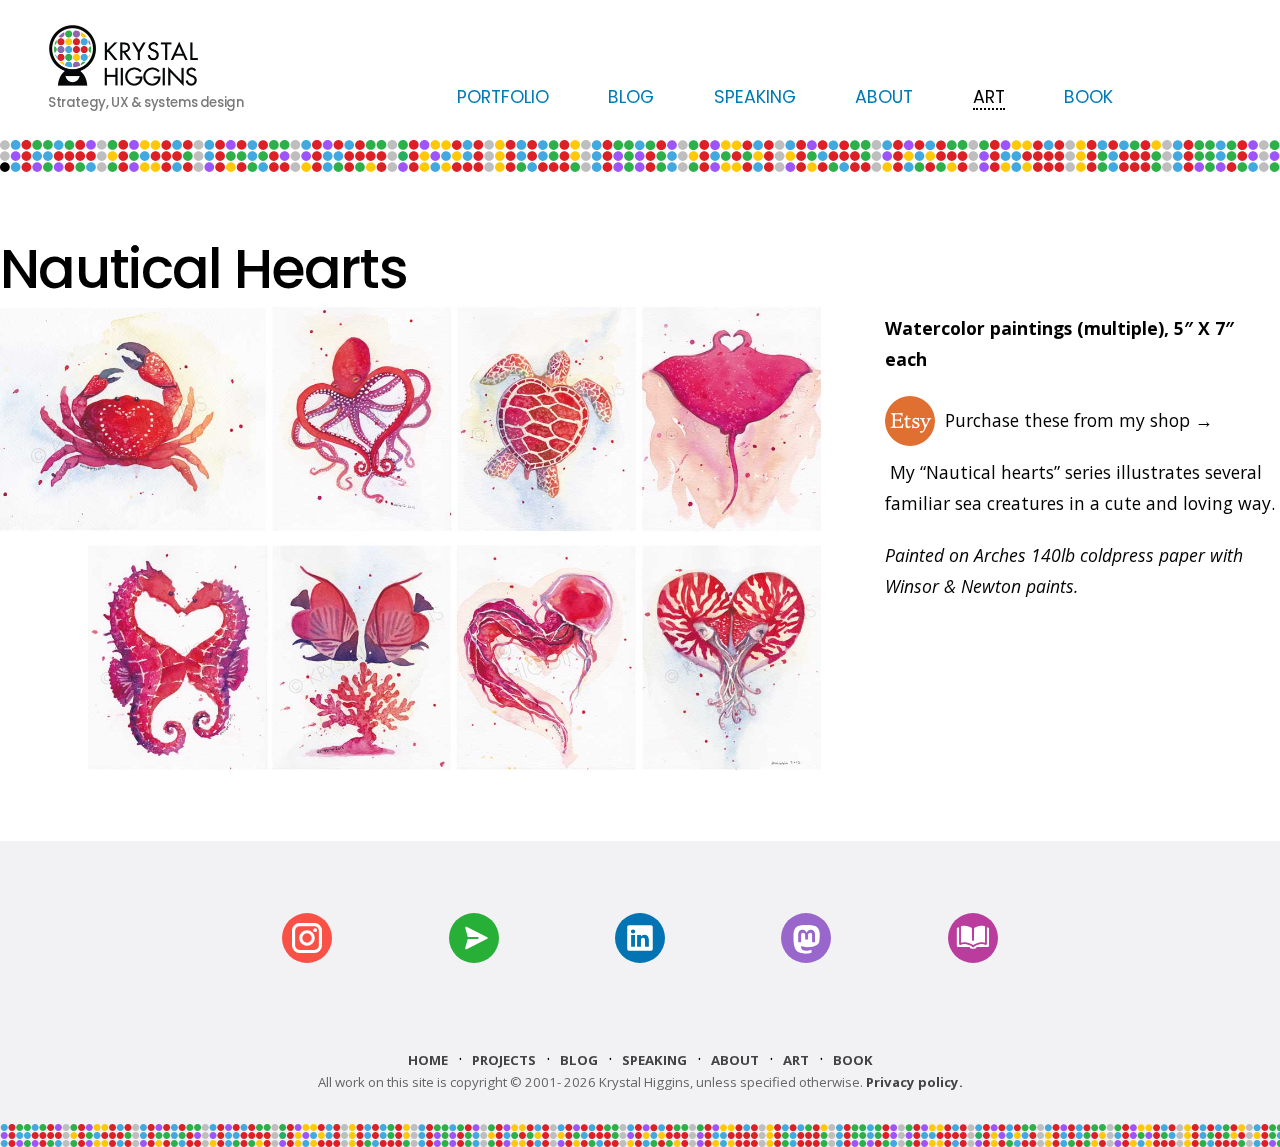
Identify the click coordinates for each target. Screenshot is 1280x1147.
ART (989, 97)
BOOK (1088, 97)
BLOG (631, 97)
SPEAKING (755, 97)
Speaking (654, 1060)
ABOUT (884, 97)
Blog (579, 1060)
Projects (504, 1060)
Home (428, 1060)
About (735, 1060)
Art (796, 1060)
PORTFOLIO (503, 97)
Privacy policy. (914, 1082)
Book (853, 1060)
